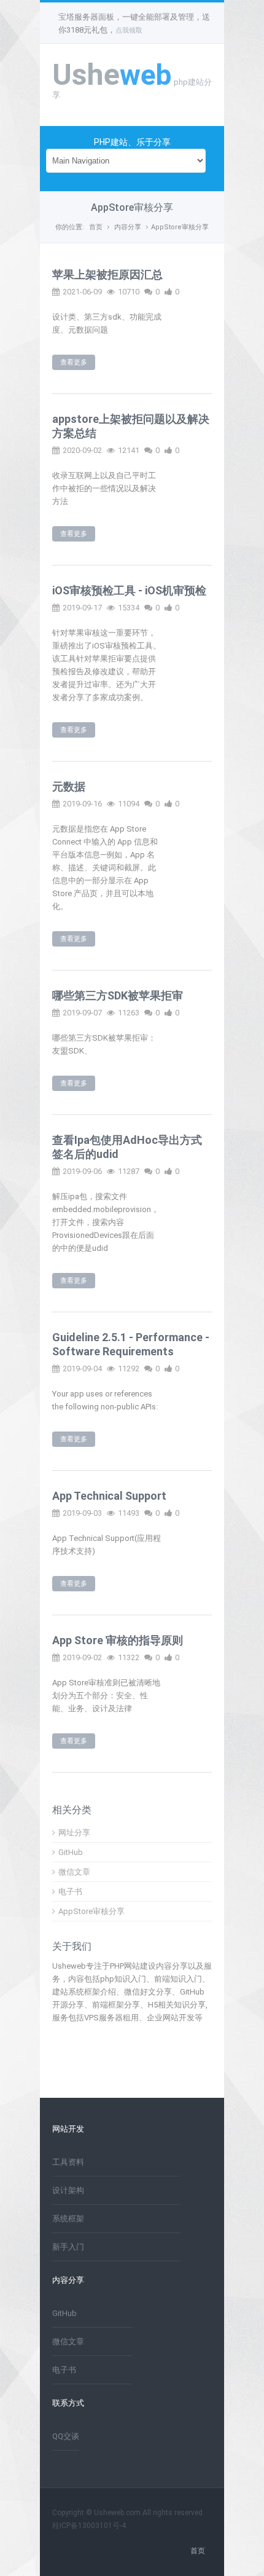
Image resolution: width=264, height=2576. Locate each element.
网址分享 (74, 1833)
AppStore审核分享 (180, 227)
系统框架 (68, 2219)
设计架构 (68, 2190)
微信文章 (74, 1872)
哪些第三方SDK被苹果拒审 (118, 995)
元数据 (69, 786)
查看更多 (74, 362)
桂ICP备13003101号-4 (89, 2526)
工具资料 (68, 2162)
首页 (96, 227)
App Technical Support (109, 1496)
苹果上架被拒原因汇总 (107, 274)
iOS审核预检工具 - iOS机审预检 (129, 590)
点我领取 (129, 30)
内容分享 (128, 227)
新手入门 (68, 2247)
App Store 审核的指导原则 (118, 1640)
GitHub (71, 1852)
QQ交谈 (66, 2436)
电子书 (70, 1892)
